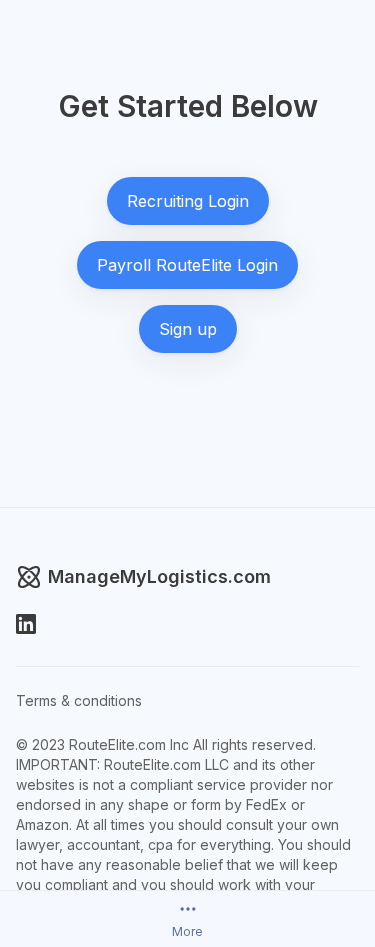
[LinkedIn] (26, 624)
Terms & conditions (79, 700)
